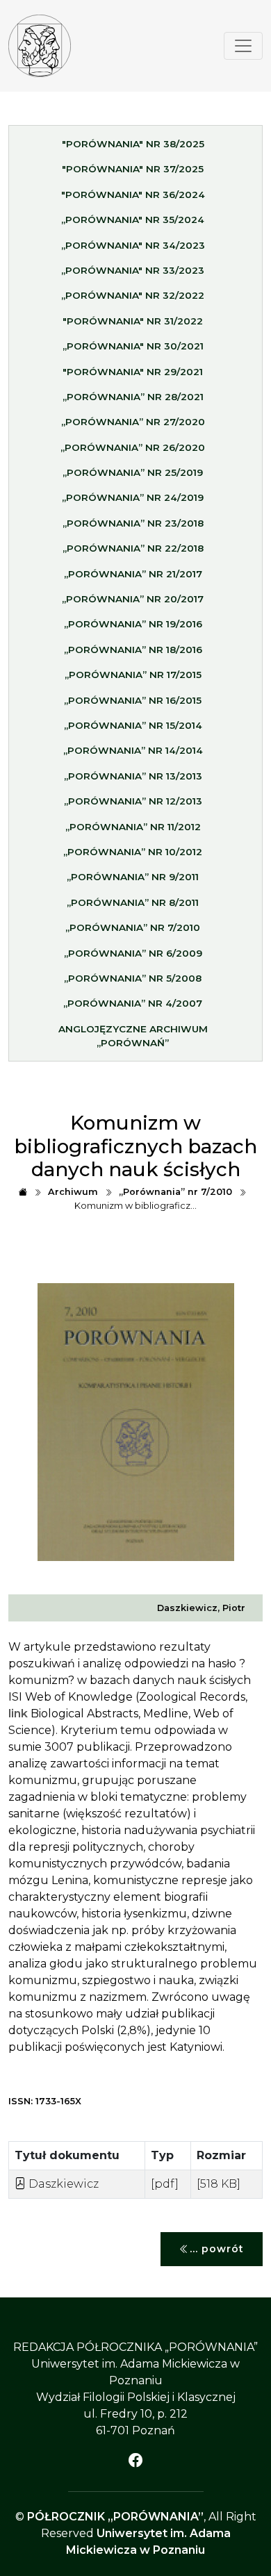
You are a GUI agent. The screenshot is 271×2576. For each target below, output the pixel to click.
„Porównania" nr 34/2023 (133, 245)
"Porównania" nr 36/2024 (133, 195)
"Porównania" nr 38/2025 (133, 144)
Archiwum (73, 1192)
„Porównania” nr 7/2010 (133, 927)
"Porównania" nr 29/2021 (133, 372)
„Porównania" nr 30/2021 (133, 346)
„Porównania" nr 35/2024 (133, 220)
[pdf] (165, 2184)
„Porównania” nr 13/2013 (133, 776)
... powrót (217, 2249)
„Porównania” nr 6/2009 (133, 953)
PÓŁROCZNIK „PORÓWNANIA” (115, 2517)
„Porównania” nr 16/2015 (133, 700)
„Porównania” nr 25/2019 (133, 472)
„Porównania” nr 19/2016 (133, 624)
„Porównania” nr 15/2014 (133, 725)
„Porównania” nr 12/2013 (133, 801)
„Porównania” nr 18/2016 (133, 650)
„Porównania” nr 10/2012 (133, 852)
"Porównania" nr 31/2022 (133, 321)
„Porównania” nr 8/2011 (133, 902)
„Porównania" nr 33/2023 (133, 270)
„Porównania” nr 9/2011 (133, 877)
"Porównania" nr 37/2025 (133, 169)
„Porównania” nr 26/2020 (133, 447)
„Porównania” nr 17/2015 (133, 675)
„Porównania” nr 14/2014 (133, 750)
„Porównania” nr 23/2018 (133, 523)
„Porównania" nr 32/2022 (133, 295)
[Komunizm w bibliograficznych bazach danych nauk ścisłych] (40, 46)
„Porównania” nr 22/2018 (133, 548)
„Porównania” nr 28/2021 (133, 397)
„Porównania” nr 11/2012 (133, 827)
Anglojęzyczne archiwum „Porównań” (133, 1036)
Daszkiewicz (62, 2184)
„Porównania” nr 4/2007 (133, 1003)
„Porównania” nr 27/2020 (133, 422)
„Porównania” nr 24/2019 (133, 497)
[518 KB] (219, 2184)
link (18, 1714)
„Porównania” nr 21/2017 (133, 574)
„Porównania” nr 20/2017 (133, 599)
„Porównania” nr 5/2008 (133, 978)
